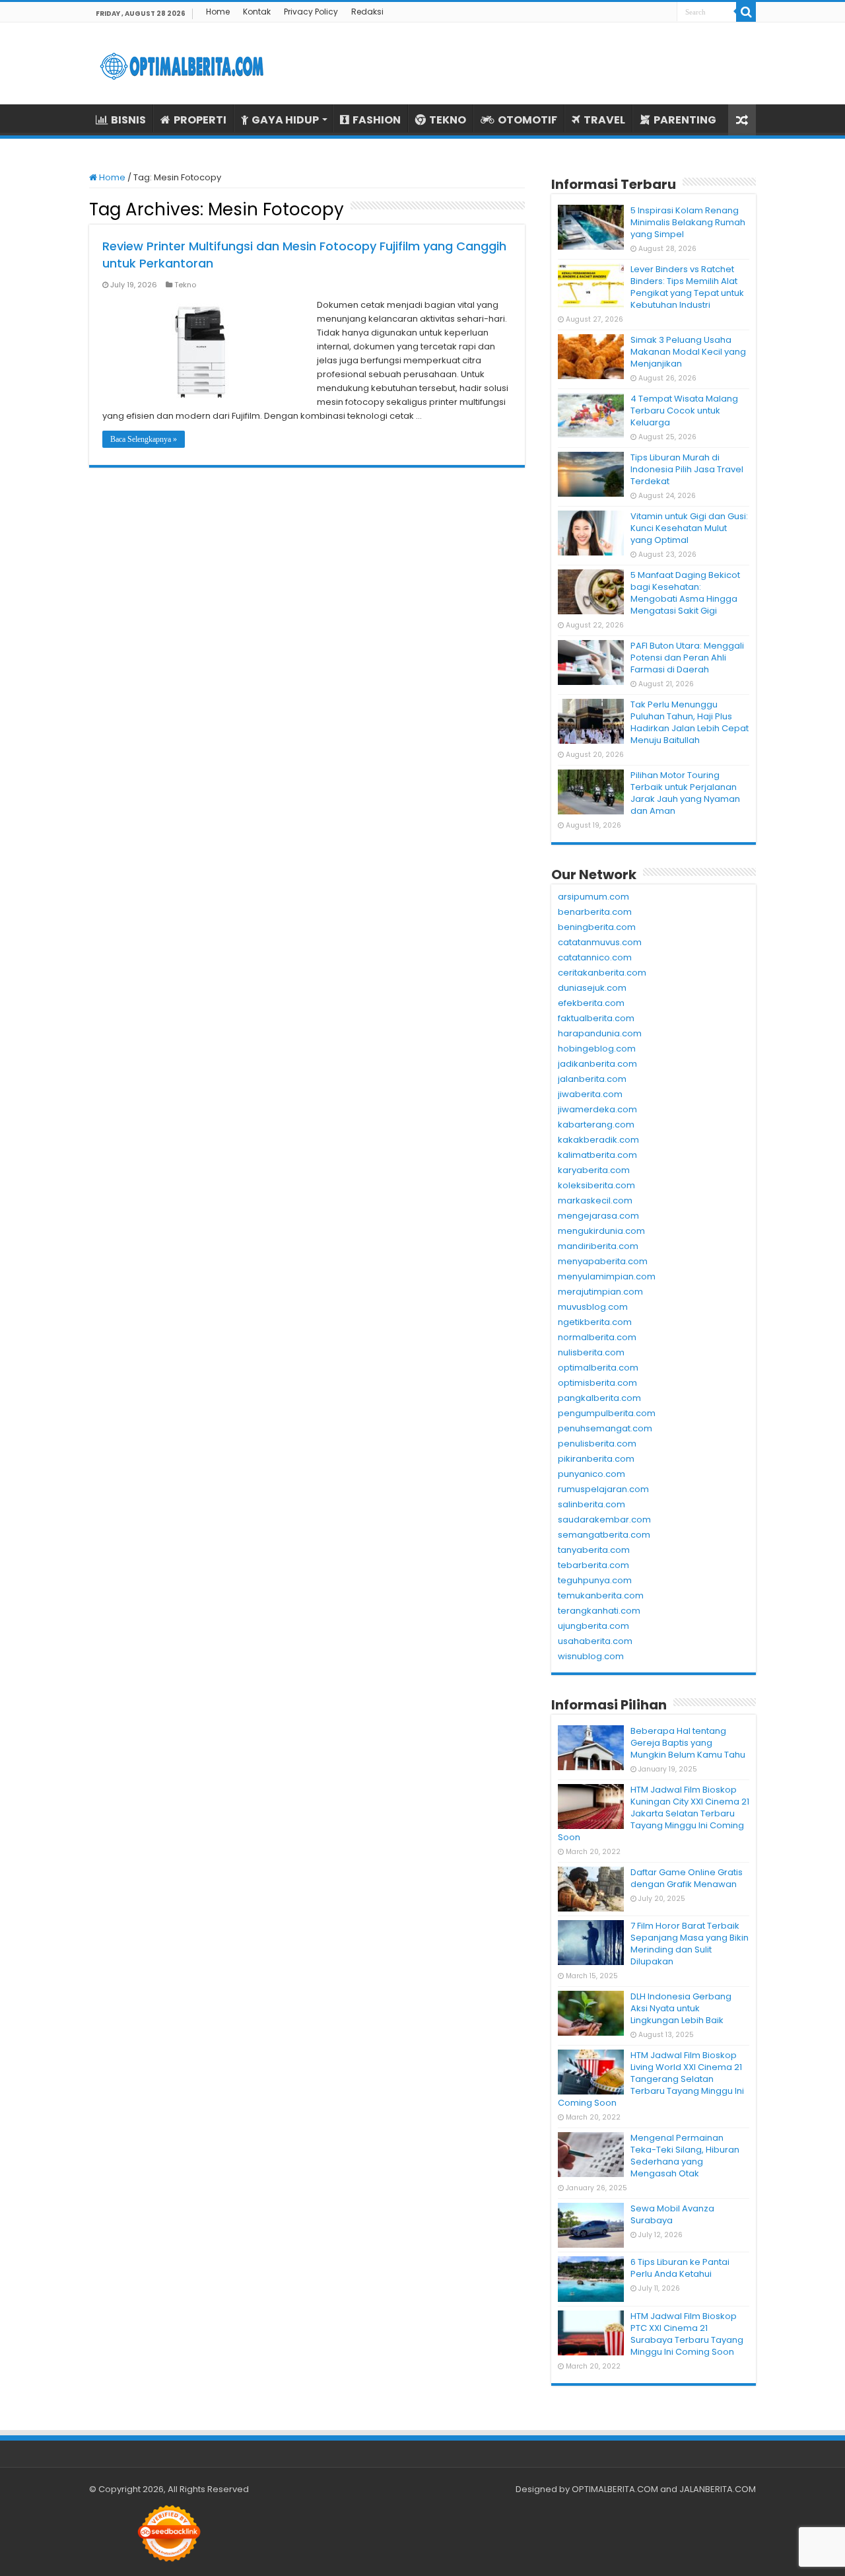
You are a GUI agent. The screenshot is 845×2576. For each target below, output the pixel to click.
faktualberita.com (596, 1018)
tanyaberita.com (594, 1550)
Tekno (185, 285)
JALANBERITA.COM (718, 2489)
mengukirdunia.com (601, 1231)
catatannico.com (595, 957)
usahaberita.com (595, 1641)
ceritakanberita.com (602, 973)
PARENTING (685, 120)
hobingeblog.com (597, 1049)
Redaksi (367, 12)
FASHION (377, 120)
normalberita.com (597, 1337)
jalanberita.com (592, 1079)
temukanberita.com (601, 1595)
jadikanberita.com (597, 1064)
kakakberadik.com (598, 1140)
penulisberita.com (597, 1444)
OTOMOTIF (527, 120)
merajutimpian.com (600, 1292)
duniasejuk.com (592, 988)
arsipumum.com (593, 897)
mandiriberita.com (598, 1246)
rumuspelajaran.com (603, 1489)
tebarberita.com (593, 1565)
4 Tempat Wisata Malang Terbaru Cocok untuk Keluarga (684, 411)
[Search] (746, 12)
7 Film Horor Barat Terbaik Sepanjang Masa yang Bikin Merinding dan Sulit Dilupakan (690, 1944)
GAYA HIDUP (285, 120)
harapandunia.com (600, 1033)
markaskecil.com (595, 1200)
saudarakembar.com (604, 1520)
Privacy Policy (311, 12)
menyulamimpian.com (607, 1276)
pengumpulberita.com (607, 1413)
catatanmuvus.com (600, 942)
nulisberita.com (591, 1352)
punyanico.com (591, 1474)
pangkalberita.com (599, 1398)
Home (218, 12)
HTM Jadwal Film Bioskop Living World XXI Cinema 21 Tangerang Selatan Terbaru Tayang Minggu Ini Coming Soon (651, 2079)
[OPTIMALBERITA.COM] (182, 63)
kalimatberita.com (597, 1155)
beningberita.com (597, 927)
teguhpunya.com (595, 1580)
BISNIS (128, 120)
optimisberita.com (597, 1383)
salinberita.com (591, 1504)
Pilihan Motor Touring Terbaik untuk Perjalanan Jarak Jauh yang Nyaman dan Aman (685, 793)
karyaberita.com (594, 1170)
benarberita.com (595, 912)
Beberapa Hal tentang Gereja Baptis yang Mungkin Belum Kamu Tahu (688, 1743)
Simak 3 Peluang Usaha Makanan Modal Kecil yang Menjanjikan (688, 352)
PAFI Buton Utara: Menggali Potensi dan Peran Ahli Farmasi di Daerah (687, 658)
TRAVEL (604, 120)
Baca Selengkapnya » (144, 439)
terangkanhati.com (599, 1611)
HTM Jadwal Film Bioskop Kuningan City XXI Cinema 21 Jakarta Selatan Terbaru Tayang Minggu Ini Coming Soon (654, 1813)
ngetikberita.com (595, 1322)
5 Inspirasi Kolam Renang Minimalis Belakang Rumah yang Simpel (688, 222)
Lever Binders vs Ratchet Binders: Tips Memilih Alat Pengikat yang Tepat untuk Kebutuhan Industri (687, 287)
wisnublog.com (591, 1656)
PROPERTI (200, 120)
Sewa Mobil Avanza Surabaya (672, 2214)
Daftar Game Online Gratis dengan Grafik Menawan (687, 1878)
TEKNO (448, 120)
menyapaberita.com (603, 1261)
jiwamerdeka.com (597, 1109)
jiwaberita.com (590, 1094)
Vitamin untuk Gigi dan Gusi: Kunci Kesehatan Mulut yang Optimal (689, 528)
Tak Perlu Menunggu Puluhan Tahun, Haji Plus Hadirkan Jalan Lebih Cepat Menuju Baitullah (690, 722)
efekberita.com (591, 1003)
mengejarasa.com (598, 1216)
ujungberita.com (593, 1626)
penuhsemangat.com (605, 1428)
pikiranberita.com (596, 1459)
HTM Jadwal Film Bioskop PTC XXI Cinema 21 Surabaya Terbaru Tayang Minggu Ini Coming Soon (687, 2334)
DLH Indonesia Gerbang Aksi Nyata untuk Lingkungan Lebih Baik (681, 2008)
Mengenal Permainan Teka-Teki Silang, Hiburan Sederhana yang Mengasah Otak (685, 2156)
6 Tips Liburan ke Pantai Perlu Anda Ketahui (680, 2268)
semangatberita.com (604, 1535)
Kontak (257, 12)
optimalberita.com (598, 1368)
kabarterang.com (596, 1125)
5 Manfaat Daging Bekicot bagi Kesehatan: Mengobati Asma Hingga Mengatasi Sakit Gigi (685, 593)
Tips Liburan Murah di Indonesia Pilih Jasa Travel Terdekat (687, 469)
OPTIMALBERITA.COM (615, 2489)
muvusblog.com (593, 1307)
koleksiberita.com (596, 1185)
